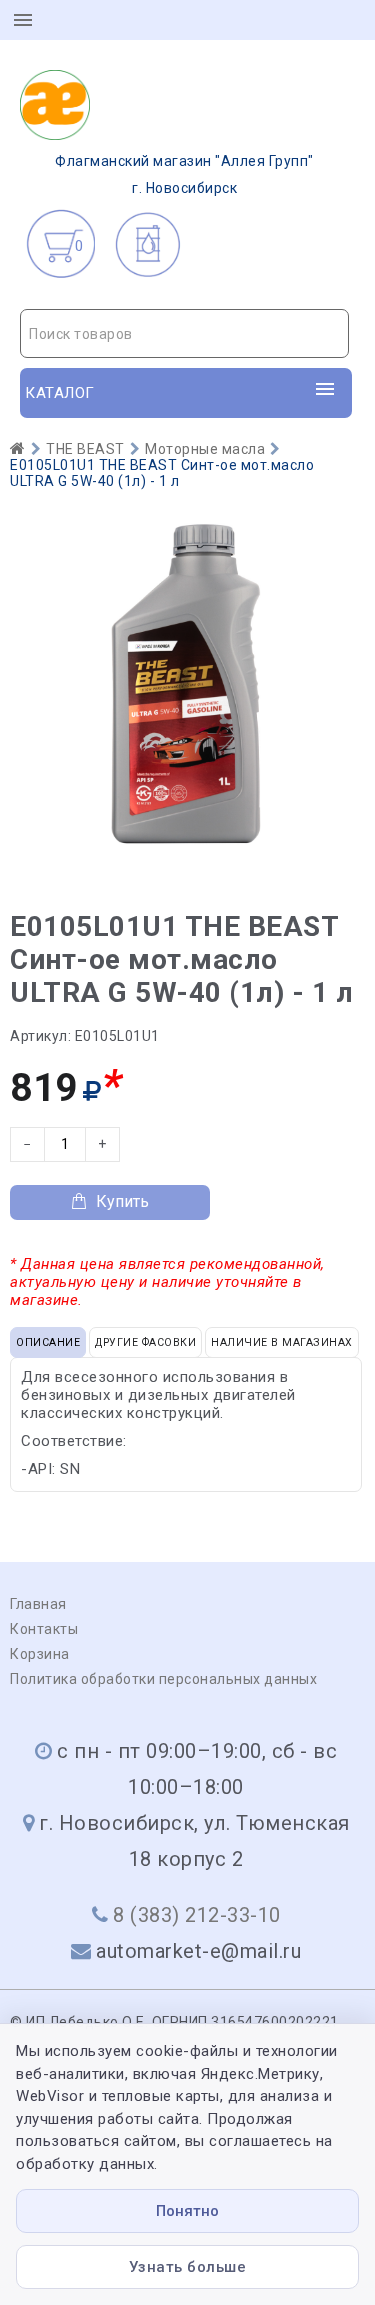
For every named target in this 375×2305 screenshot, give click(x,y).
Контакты (44, 1629)
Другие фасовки (145, 1342)
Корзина (40, 1654)
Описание (48, 1342)
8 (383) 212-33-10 (197, 1915)
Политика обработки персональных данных (163, 1679)
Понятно (187, 2211)
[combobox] (184, 333)
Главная (38, 1604)
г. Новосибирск (184, 174)
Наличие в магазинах (282, 1342)
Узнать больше (188, 2267)
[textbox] (184, 334)
